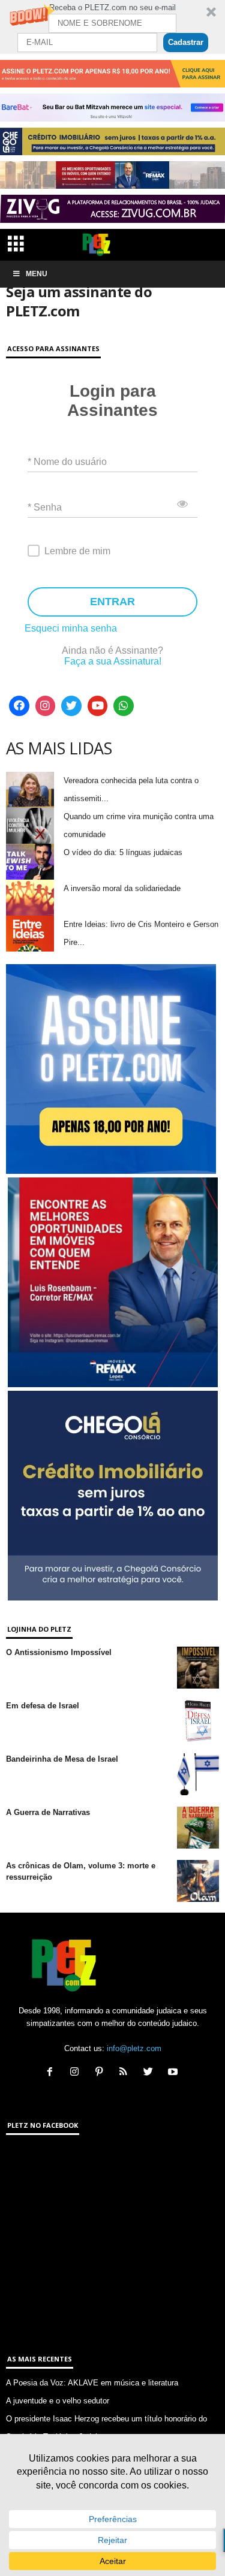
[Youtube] (98, 706)
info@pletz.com (134, 2048)
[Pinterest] (102, 2073)
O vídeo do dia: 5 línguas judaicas (123, 852)
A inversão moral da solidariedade (122, 888)
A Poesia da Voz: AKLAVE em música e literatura (92, 2383)
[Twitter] (71, 706)
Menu (37, 274)
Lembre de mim (77, 551)
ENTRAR (112, 602)
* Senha (45, 507)
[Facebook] (19, 706)
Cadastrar (186, 42)
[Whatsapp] (124, 706)
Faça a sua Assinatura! (113, 661)
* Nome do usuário (67, 462)
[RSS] (126, 2073)
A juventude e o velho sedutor (58, 2401)
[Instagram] (46, 706)
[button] (112, 27)
